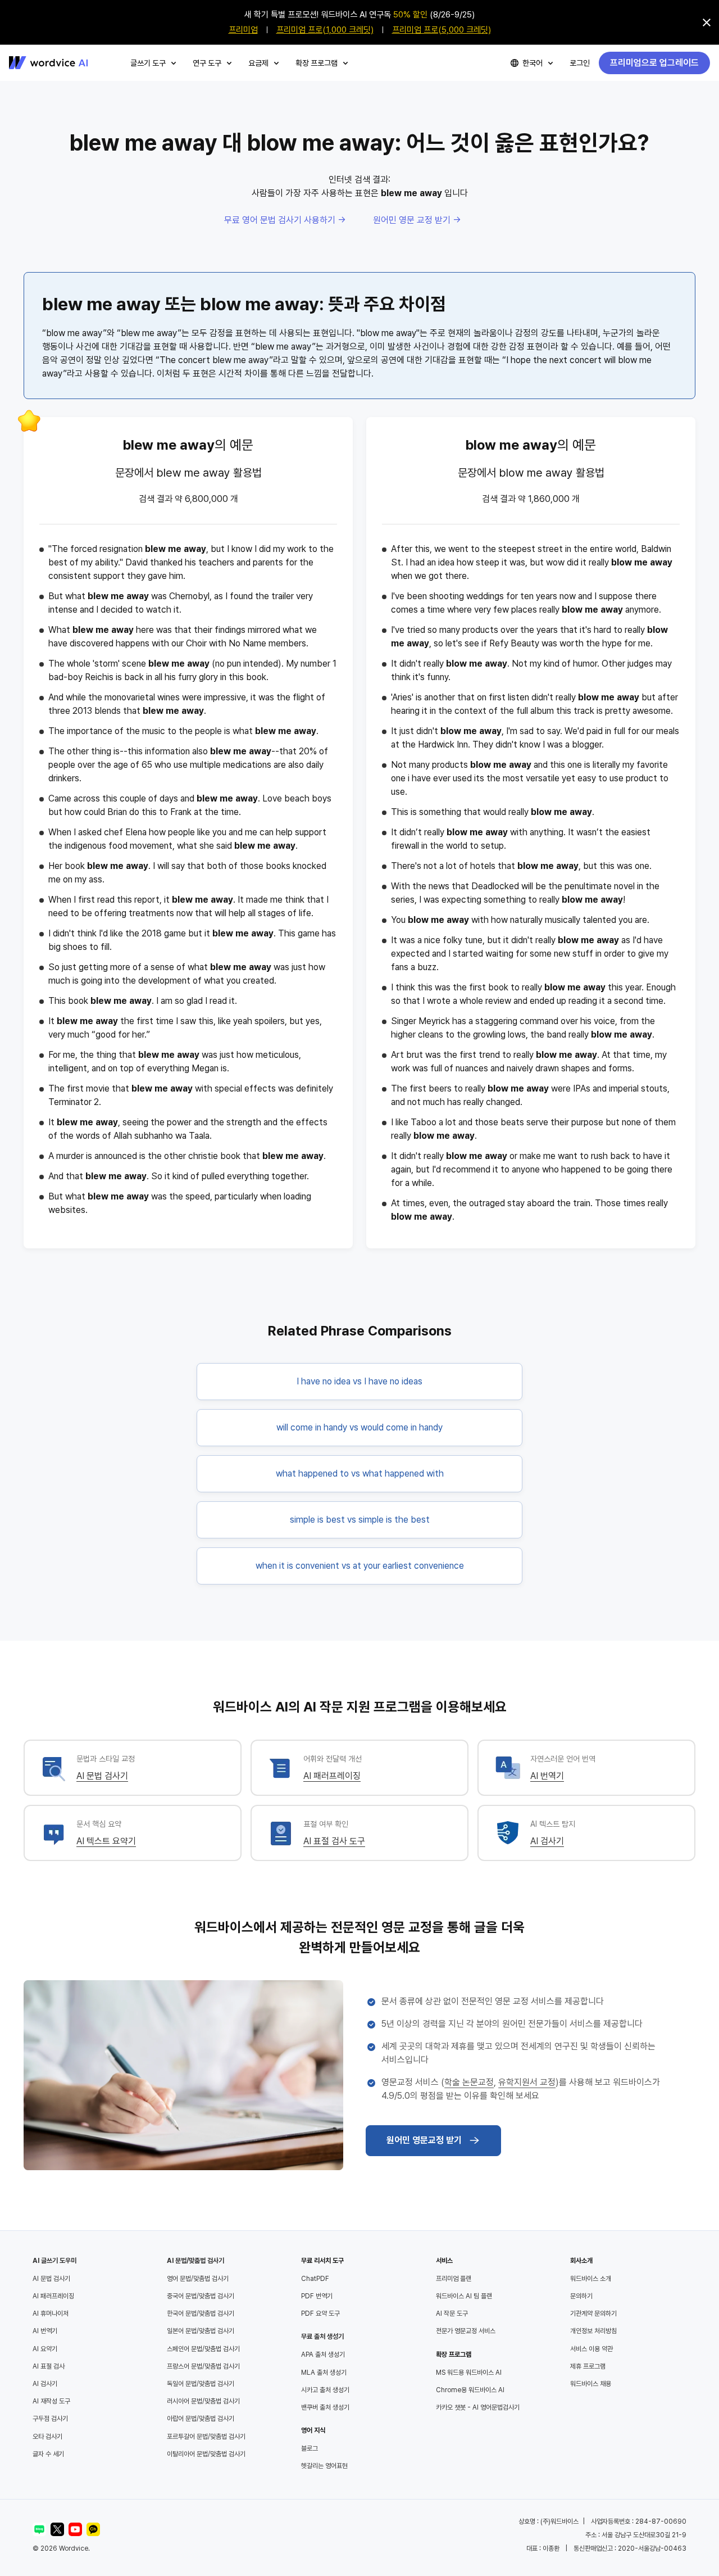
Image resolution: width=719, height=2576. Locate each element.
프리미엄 (243, 30)
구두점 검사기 (50, 2419)
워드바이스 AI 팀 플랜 (464, 2296)
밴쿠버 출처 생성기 (325, 2407)
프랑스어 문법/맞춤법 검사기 (203, 2366)
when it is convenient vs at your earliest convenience (360, 1566)
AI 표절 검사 (49, 2366)
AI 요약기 (45, 2349)
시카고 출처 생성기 (325, 2390)
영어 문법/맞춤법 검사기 (198, 2279)
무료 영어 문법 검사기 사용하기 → (285, 220)
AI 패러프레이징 (332, 1776)
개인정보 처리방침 (593, 2331)
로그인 (580, 63)
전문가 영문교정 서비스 (466, 2331)
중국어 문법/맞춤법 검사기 (201, 2296)
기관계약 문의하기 (593, 2314)
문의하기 (581, 2296)
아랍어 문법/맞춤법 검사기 (201, 2419)
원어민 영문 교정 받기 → (417, 220)
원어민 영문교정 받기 (424, 2140)
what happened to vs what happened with (360, 1473)
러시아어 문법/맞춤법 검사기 (203, 2401)
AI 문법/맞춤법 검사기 (195, 2261)
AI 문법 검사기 (102, 1776)
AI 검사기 (547, 1841)
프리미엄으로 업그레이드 (654, 63)
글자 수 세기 (48, 2454)
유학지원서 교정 (527, 2082)
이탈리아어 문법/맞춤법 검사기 (206, 2454)
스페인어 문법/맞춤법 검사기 (203, 2349)
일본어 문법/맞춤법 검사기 (201, 2331)
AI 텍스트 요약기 (106, 1841)
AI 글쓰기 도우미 (54, 2261)
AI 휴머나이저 (51, 2314)
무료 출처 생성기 (322, 2337)
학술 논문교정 (469, 2082)
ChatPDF (315, 2279)
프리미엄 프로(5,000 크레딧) (442, 30)
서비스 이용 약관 (591, 2349)
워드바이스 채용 (591, 2384)
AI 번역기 (547, 1776)
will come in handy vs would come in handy (359, 1427)
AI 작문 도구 (452, 2314)
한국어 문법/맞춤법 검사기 (201, 2314)
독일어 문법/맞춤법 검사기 (201, 2384)
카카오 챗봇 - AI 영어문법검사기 (478, 2407)
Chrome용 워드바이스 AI (470, 2390)
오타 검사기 (47, 2437)
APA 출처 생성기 (323, 2355)
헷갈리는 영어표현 (324, 2466)
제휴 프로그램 (588, 2366)
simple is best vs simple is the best (360, 1520)
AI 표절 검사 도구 (334, 1841)
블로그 (310, 2448)
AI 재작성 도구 (51, 2401)
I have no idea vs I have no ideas (359, 1381)
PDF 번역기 (317, 2296)
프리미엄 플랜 (454, 2279)
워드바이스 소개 (591, 2279)
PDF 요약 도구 (320, 2314)
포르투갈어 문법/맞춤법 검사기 (206, 2437)
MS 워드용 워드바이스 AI (469, 2373)
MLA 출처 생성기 (324, 2373)
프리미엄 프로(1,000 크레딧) (325, 30)
